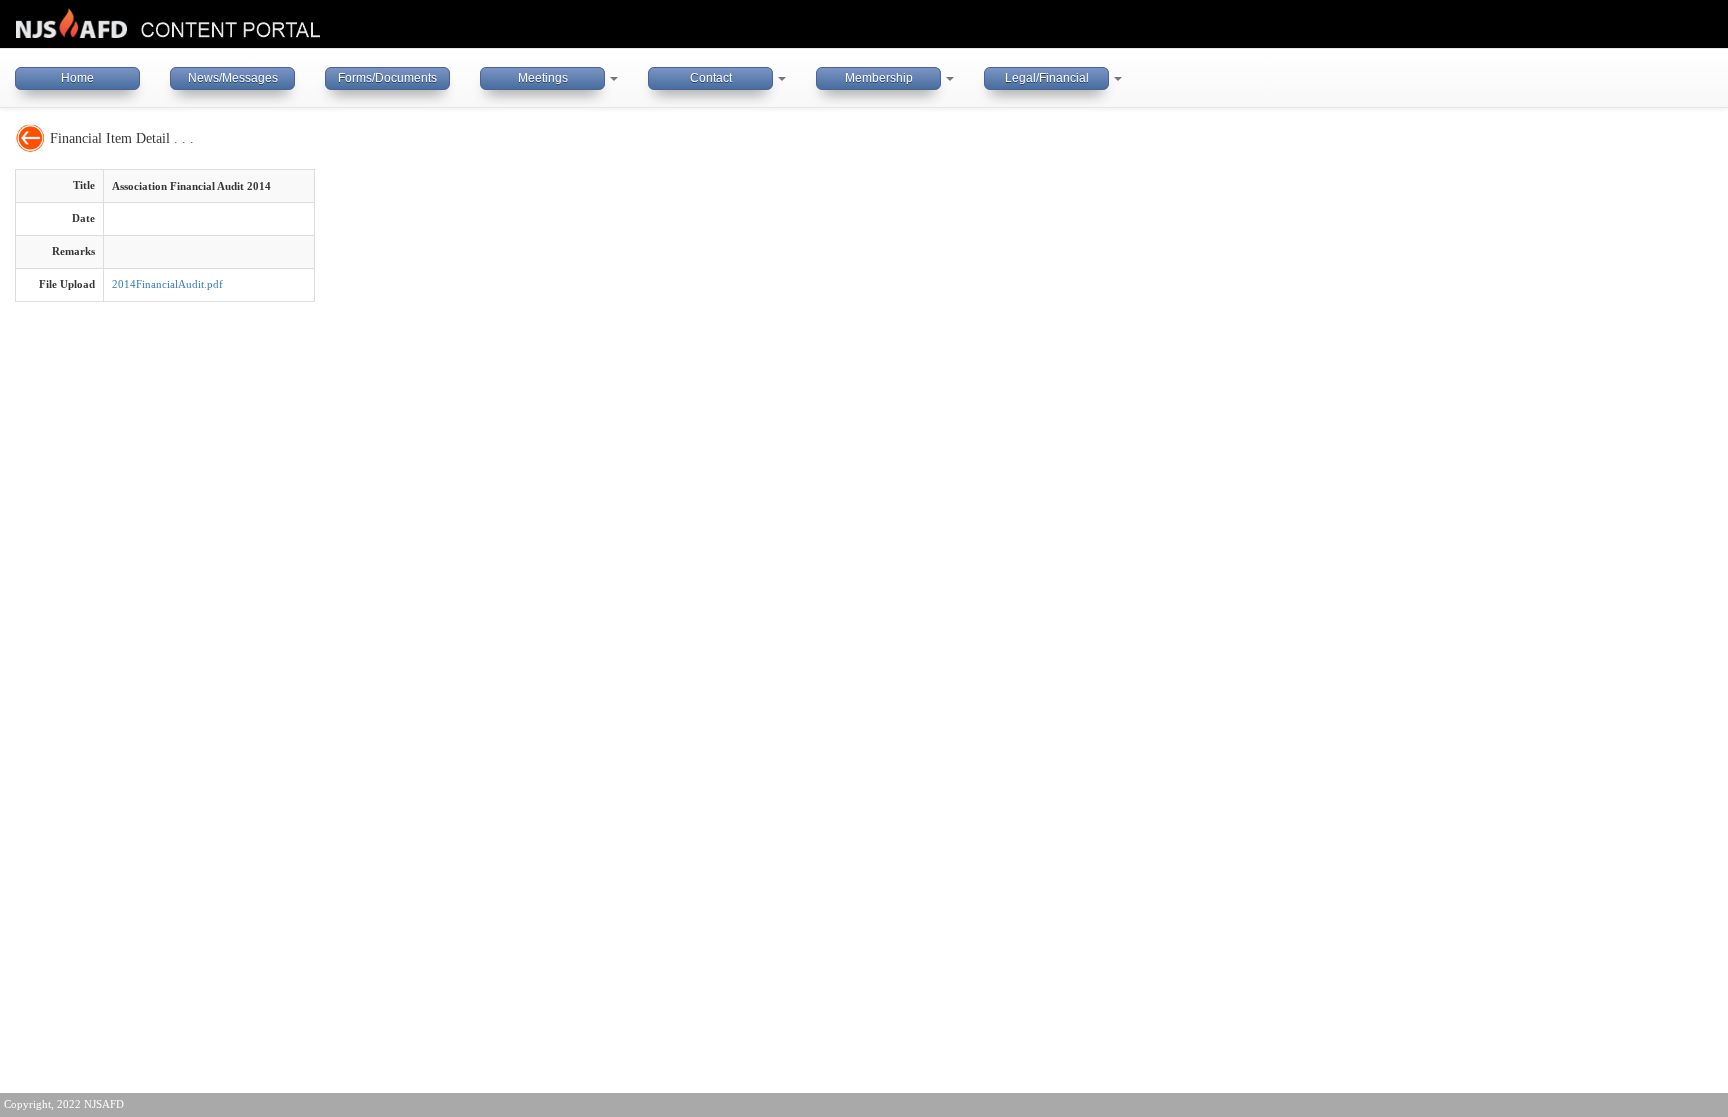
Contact (711, 78)
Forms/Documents (387, 78)
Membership (879, 78)
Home (77, 78)
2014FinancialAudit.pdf (167, 284)
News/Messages (233, 78)
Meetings (543, 78)
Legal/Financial (1047, 78)
